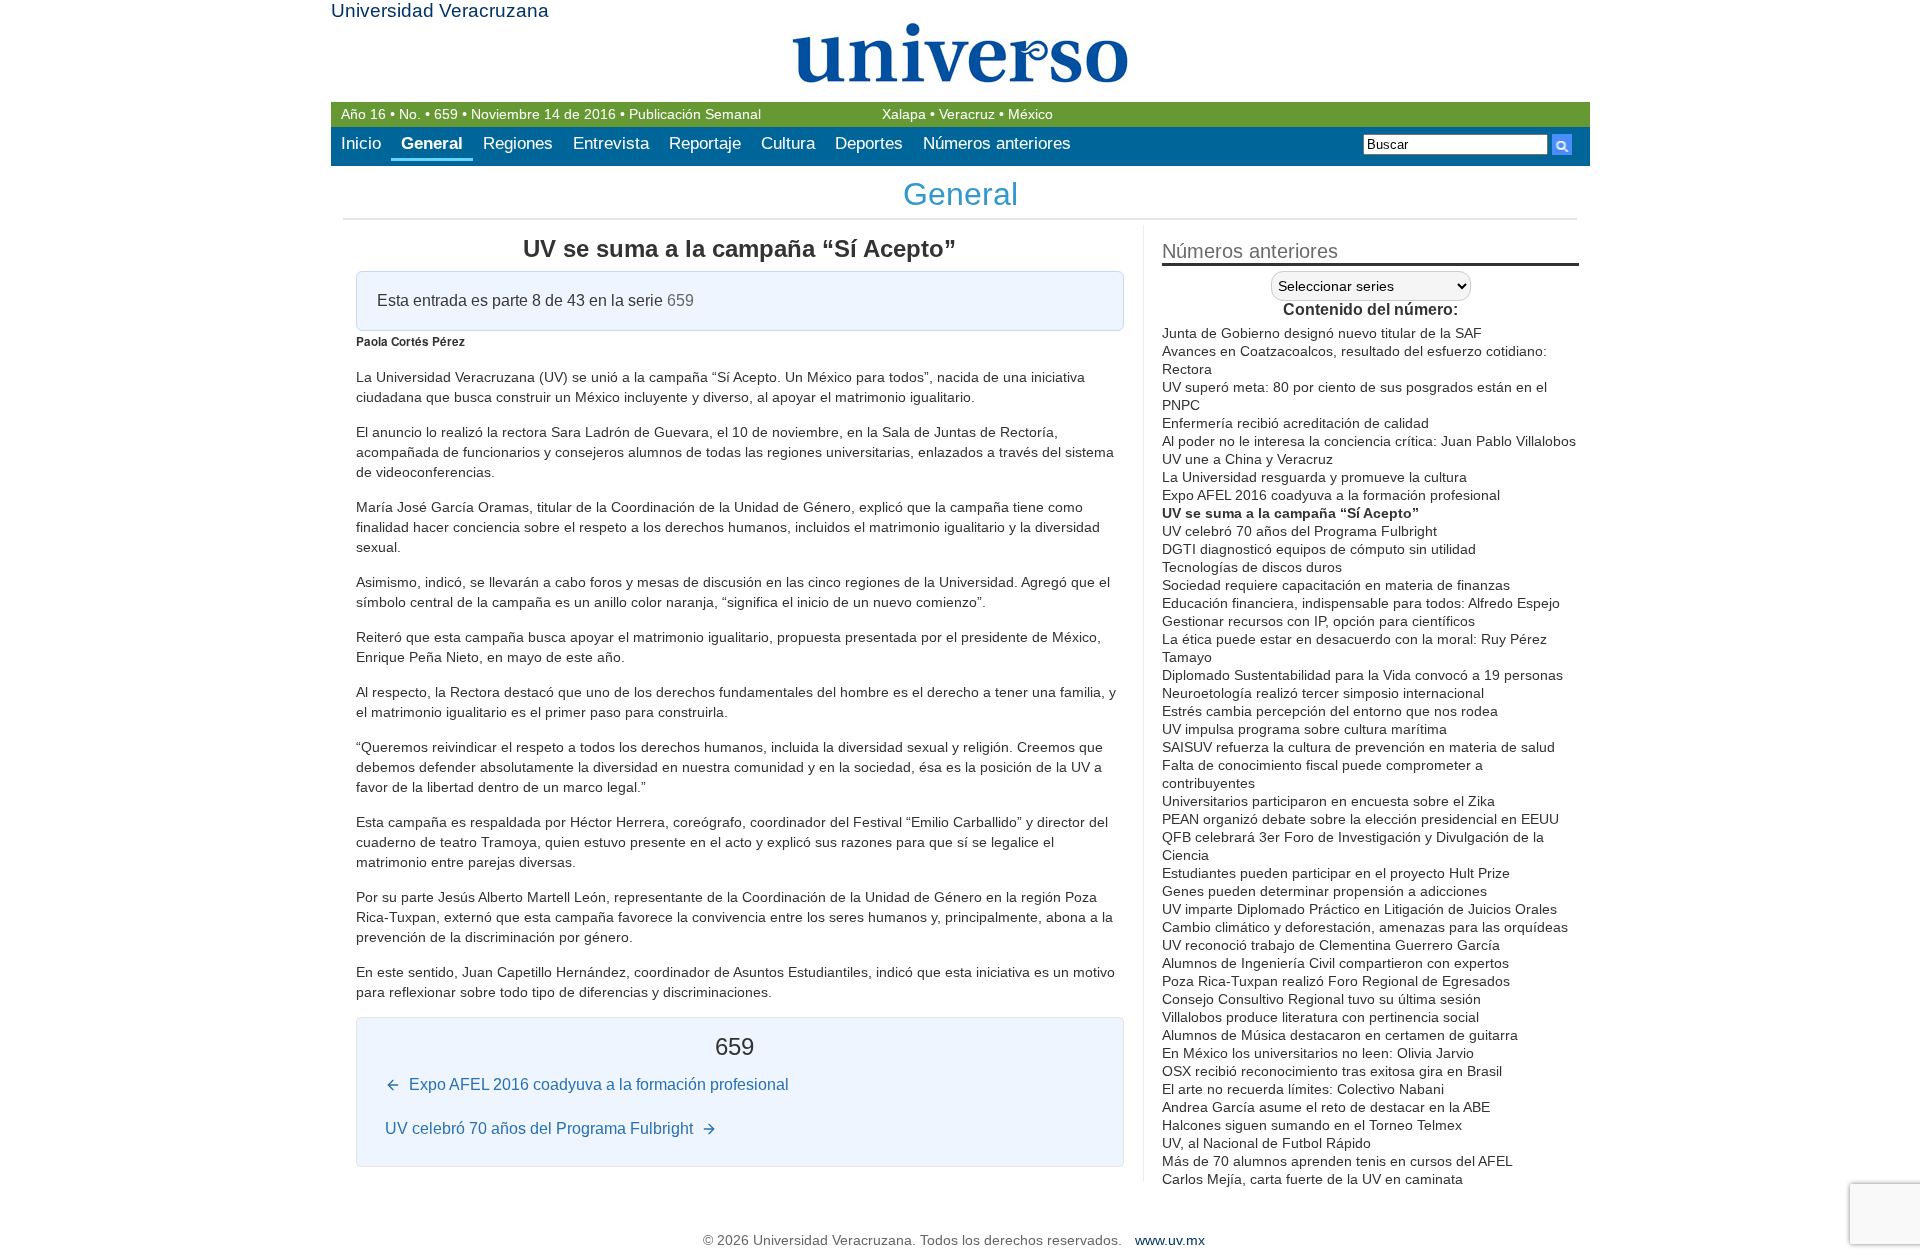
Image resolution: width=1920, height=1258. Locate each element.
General (432, 143)
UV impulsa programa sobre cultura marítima (1304, 729)
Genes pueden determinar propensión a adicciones (1324, 891)
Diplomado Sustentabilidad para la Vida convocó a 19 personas (1362, 675)
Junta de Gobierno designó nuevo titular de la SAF (1322, 333)
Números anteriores (997, 143)
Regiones (518, 143)
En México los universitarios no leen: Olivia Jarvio (1318, 1053)
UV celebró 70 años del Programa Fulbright (1299, 531)
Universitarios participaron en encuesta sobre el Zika (1328, 801)
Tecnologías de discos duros (1252, 567)
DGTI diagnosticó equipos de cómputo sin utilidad (1319, 549)
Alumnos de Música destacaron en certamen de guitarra (1340, 1035)
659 (446, 114)
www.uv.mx (1170, 1240)
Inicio (361, 143)
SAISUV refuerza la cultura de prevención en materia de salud (1358, 747)
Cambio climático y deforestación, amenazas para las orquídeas (1365, 927)
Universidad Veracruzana (440, 10)
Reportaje (705, 143)
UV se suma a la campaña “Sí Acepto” (739, 248)
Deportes (869, 143)
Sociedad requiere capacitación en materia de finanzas (1336, 585)
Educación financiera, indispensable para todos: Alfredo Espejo (1361, 603)
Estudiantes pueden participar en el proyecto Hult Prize (1336, 873)
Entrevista (611, 143)
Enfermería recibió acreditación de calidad (1295, 423)
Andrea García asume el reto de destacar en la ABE (1326, 1107)
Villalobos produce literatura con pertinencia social (1320, 1017)
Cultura (788, 143)
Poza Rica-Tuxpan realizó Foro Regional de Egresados (1336, 981)
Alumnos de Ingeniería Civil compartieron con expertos (1335, 963)
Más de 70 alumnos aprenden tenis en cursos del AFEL (1337, 1161)
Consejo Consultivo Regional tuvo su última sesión (1321, 999)
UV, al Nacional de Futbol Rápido (1266, 1143)
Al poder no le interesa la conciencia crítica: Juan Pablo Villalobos (1369, 441)
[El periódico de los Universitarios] (960, 52)
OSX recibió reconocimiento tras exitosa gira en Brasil (1332, 1071)
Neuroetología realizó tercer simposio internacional (1323, 693)
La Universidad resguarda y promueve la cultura (1314, 477)
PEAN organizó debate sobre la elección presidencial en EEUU (1360, 819)
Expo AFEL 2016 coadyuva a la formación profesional (1331, 495)
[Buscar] (1562, 144)
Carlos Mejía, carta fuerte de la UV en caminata (1312, 1179)
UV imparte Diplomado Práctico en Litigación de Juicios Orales (1359, 909)
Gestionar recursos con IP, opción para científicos (1318, 621)
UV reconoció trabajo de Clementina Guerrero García (1331, 945)
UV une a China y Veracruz (1247, 459)
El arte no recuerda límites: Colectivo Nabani (1303, 1089)
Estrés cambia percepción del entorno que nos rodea (1330, 711)
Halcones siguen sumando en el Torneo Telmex (1312, 1125)
